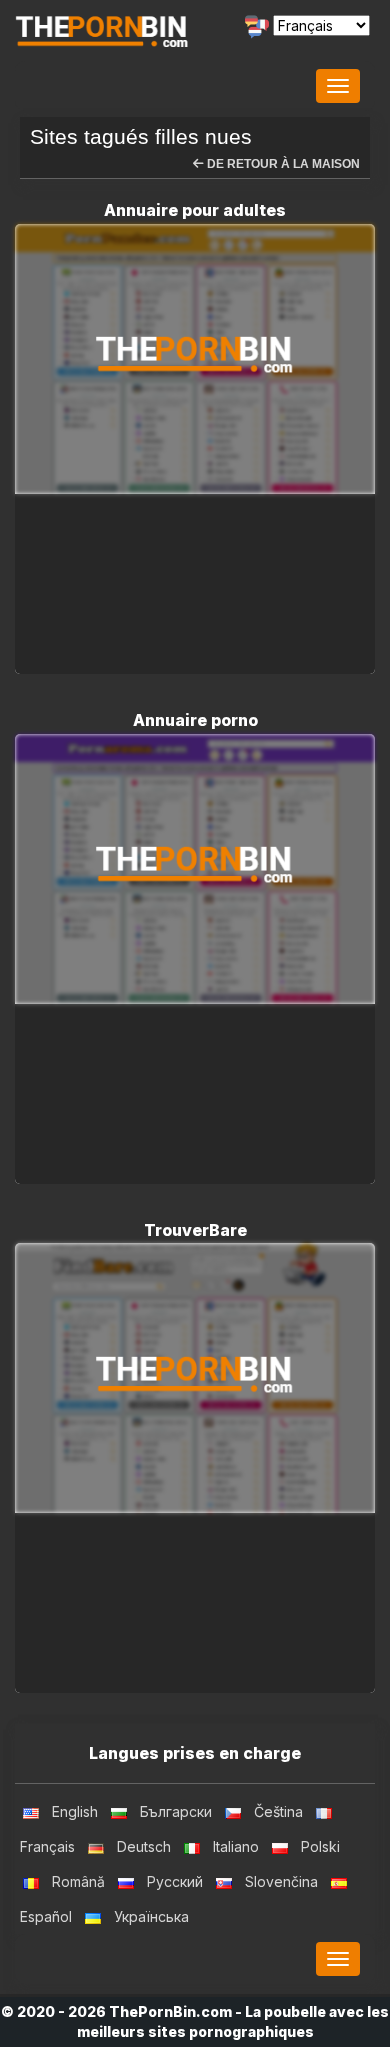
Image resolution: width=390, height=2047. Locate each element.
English (75, 1811)
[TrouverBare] (195, 1378)
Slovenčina (281, 1881)
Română (78, 1881)
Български (176, 1811)
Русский (175, 1881)
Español (46, 1916)
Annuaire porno (195, 720)
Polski (320, 1846)
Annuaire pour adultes (195, 210)
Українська (151, 1916)
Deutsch (144, 1846)
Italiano (236, 1846)
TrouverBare (195, 1230)
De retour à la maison (282, 164)
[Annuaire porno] (195, 869)
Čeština (278, 1811)
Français (47, 1846)
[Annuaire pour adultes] (195, 359)
